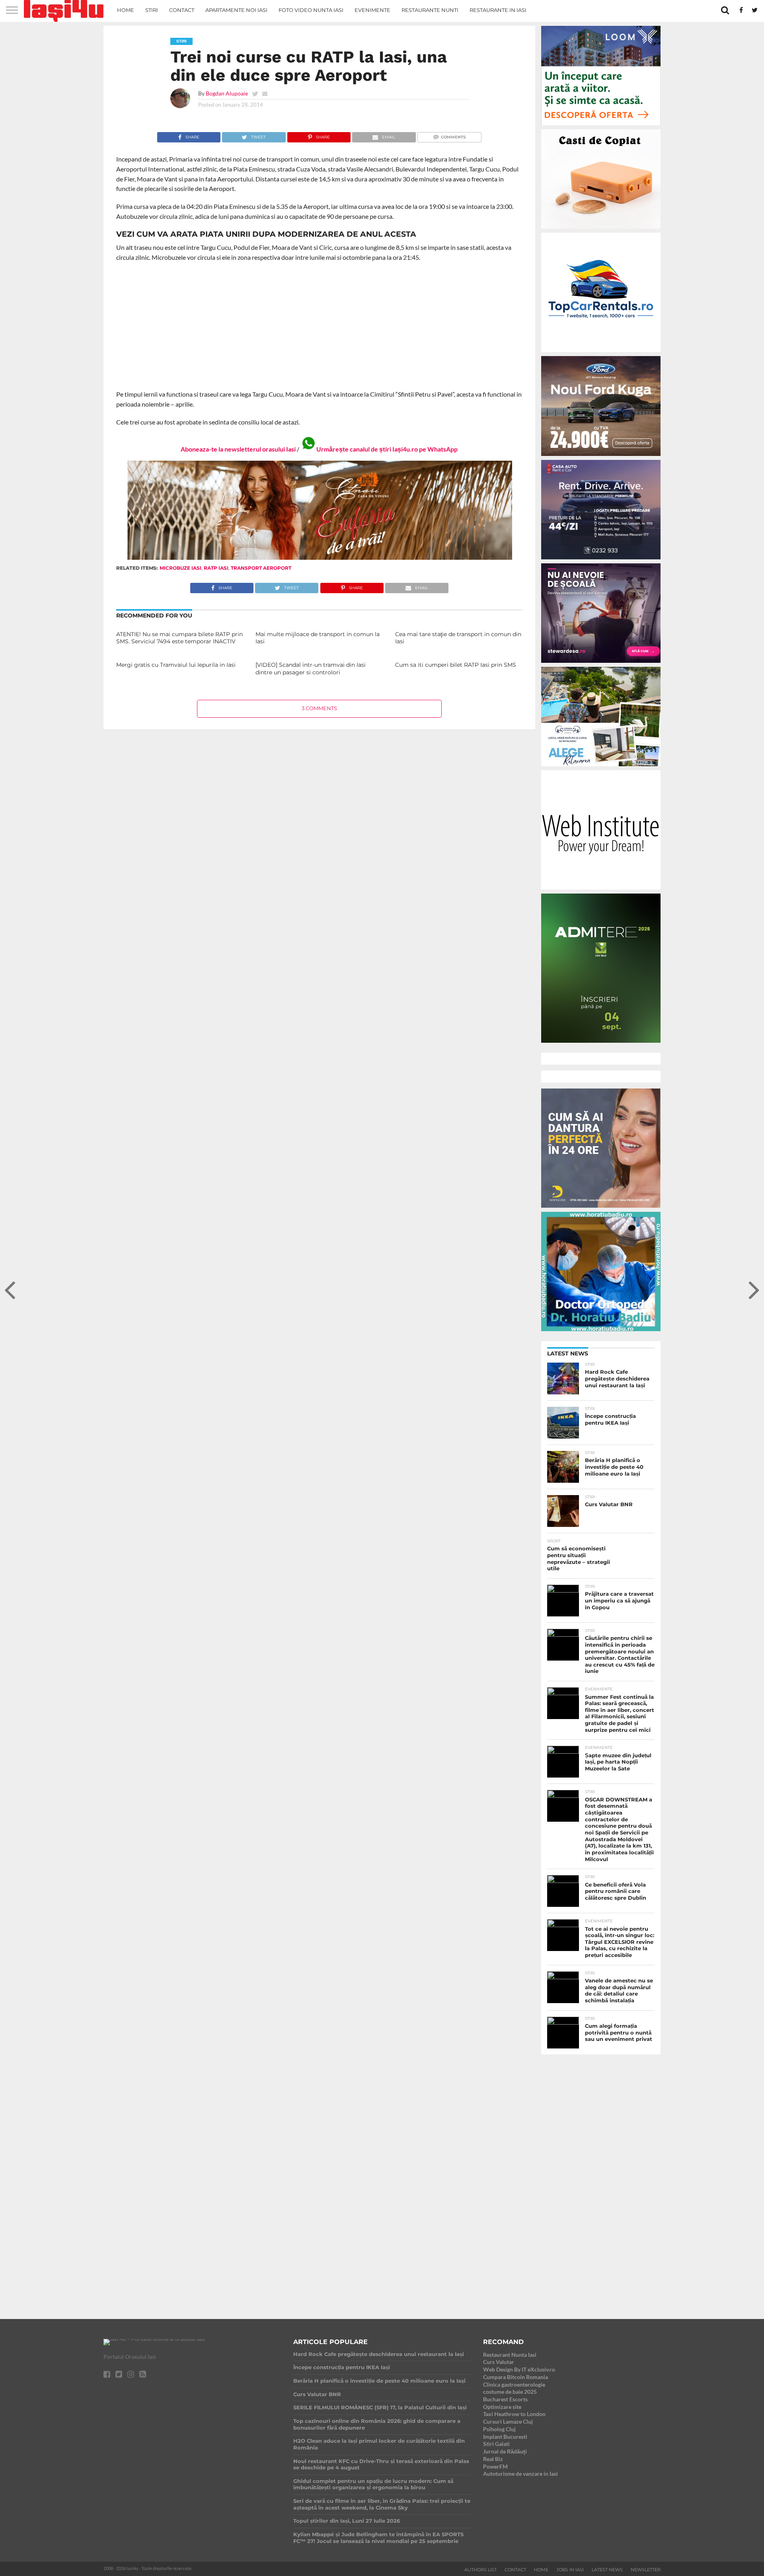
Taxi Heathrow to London (514, 2414)
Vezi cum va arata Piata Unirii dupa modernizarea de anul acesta (266, 234)
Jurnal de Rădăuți (505, 2451)
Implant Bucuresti (505, 2437)
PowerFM (495, 2466)
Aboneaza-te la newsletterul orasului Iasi (238, 449)
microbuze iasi (180, 568)
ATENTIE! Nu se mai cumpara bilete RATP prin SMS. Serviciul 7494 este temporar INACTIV (179, 638)
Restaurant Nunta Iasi (510, 2355)
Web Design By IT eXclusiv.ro (519, 2369)
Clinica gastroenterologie (514, 2384)
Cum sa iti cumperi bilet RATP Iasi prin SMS (456, 665)
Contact (182, 10)
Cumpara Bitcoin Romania (516, 2377)
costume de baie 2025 (510, 2392)
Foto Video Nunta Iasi (311, 10)
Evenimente (372, 10)
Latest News (607, 2570)
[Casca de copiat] (601, 230)
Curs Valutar (499, 2362)
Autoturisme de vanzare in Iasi (520, 2474)
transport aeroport (261, 568)
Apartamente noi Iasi (236, 10)
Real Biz (493, 2459)
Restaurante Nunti (430, 10)
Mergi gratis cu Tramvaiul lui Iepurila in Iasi (176, 665)
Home (126, 10)
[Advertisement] (319, 326)
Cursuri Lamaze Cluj (508, 2421)
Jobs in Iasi (570, 2570)
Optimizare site (502, 2407)
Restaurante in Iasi (498, 10)
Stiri (152, 10)
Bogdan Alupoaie (227, 93)
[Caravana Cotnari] (319, 558)
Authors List (480, 2570)
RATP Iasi (216, 568)
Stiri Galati (496, 2444)
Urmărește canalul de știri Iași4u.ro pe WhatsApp (387, 449)
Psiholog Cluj (499, 2429)
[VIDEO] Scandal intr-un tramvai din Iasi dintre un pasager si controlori (311, 669)
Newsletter (646, 2570)
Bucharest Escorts (505, 2399)
